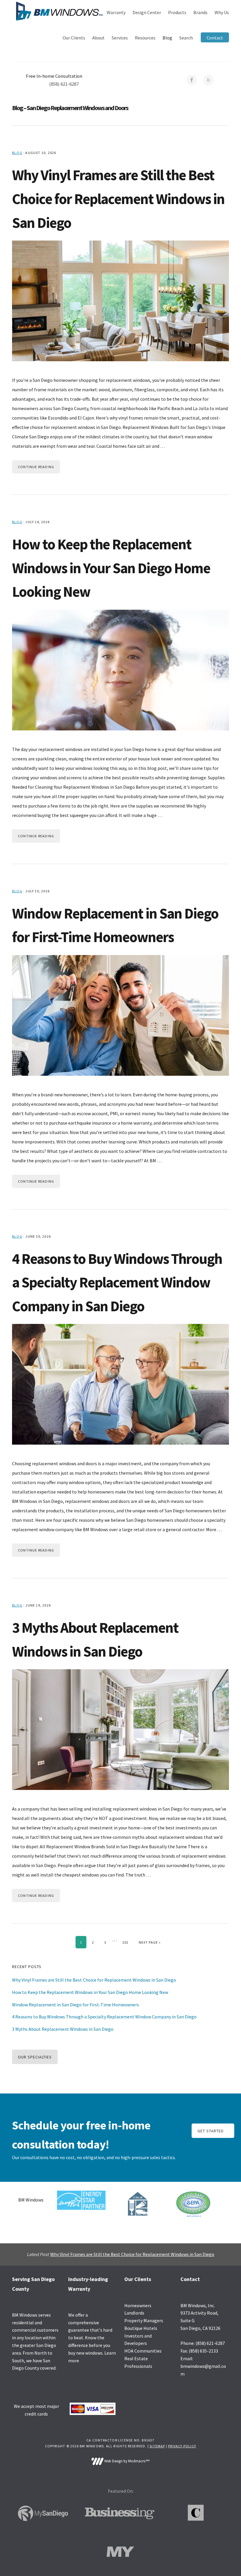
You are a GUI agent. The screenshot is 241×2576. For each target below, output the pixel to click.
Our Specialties (35, 2057)
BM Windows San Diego (59, 11)
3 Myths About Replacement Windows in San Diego (63, 2029)
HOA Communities (143, 2351)
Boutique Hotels (141, 2328)
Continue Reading (36, 467)
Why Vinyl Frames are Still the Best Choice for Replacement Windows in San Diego (118, 199)
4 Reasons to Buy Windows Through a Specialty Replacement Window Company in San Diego (117, 1282)
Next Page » (150, 1942)
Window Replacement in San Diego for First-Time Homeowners (76, 2005)
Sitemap (157, 2446)
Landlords (134, 2313)
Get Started (211, 2131)
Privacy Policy (182, 2446)
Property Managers (144, 2320)
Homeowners (138, 2305)
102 (127, 1942)
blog (17, 153)
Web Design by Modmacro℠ (126, 2461)
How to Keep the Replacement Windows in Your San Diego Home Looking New (111, 568)
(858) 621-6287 (64, 84)
